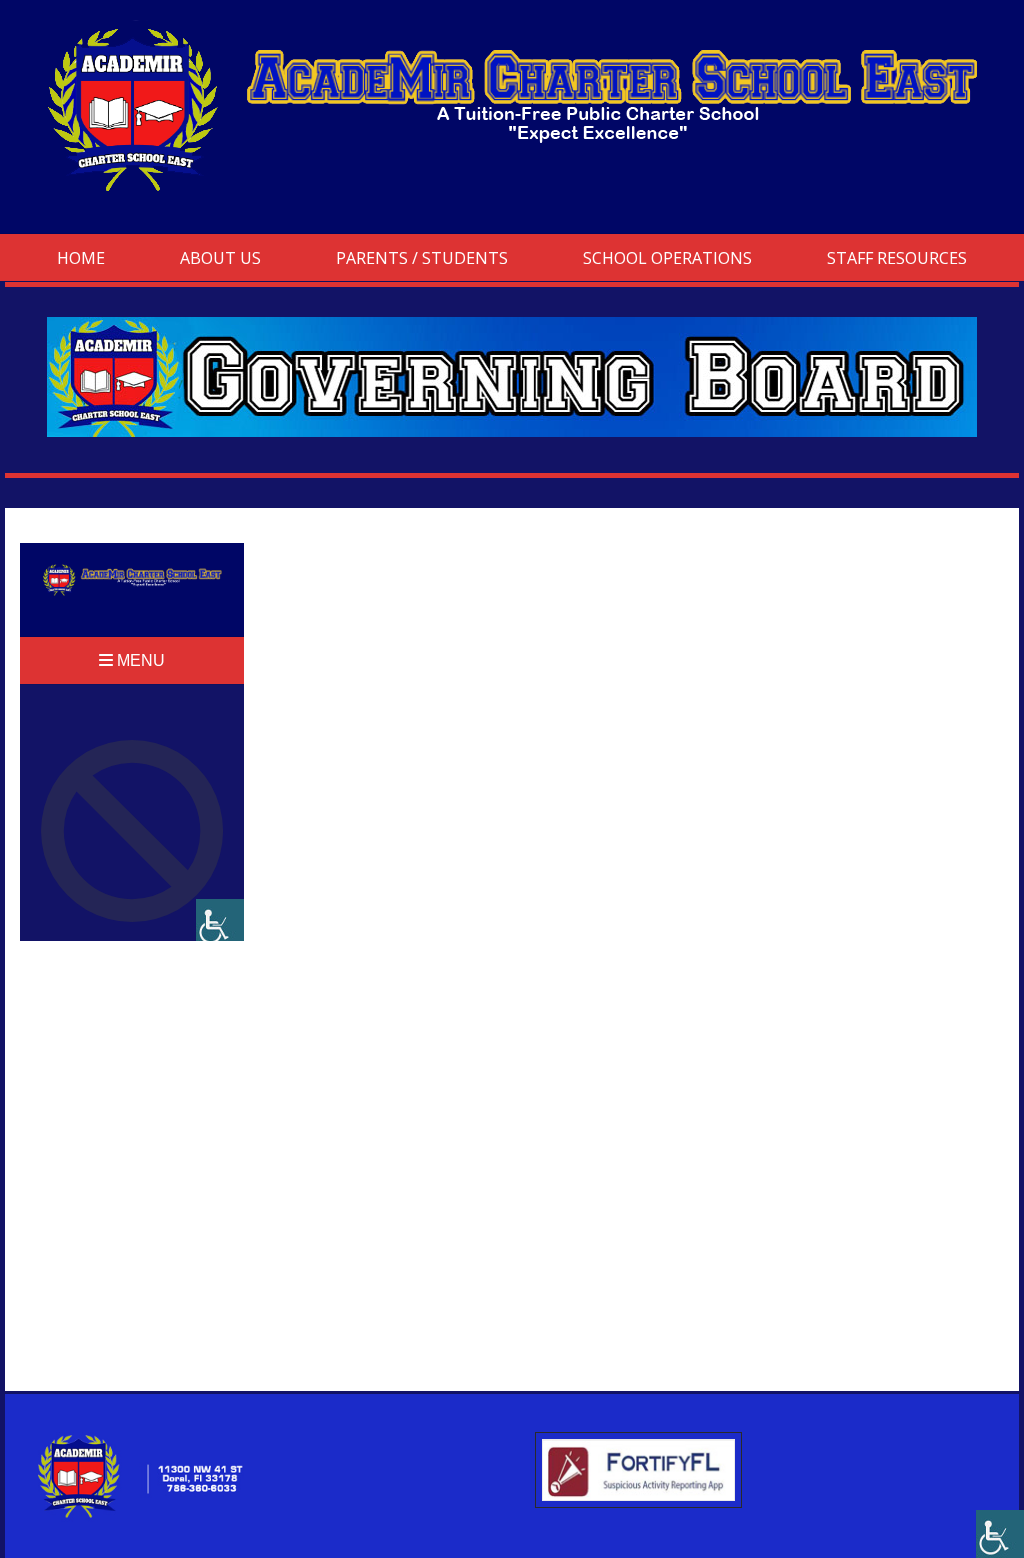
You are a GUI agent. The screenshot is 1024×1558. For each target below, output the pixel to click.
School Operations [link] (667, 258)
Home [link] (81, 258)
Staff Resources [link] (897, 258)
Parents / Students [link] (422, 258)
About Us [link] (220, 258)
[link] (1000, 1534)
